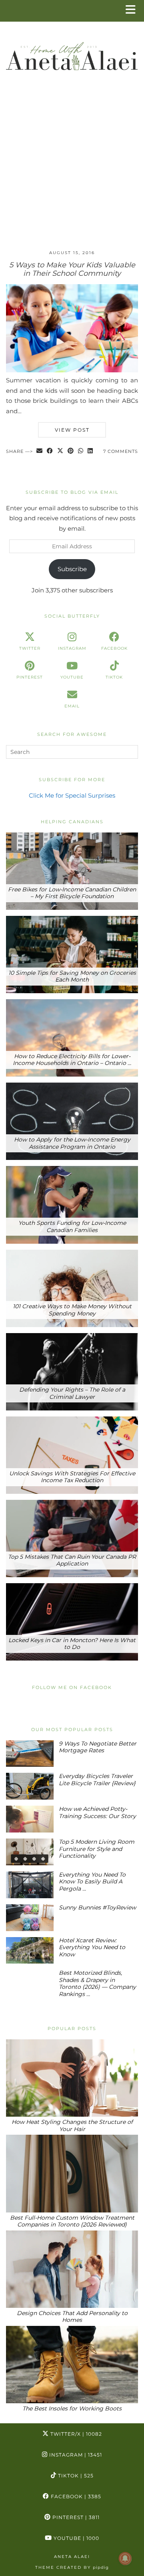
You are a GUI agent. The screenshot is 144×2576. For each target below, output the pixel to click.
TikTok (75, 2476)
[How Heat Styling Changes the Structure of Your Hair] (72, 2078)
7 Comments (121, 451)
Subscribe (72, 569)
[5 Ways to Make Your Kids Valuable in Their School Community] (72, 370)
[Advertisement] (72, 168)
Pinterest (75, 2517)
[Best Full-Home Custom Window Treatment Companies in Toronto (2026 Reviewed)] (72, 2173)
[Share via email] (40, 452)
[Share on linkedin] (90, 452)
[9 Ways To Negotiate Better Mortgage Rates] (30, 1754)
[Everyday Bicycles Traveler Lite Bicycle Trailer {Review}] (30, 1786)
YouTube (76, 2538)
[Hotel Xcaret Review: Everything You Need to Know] (30, 1951)
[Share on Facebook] (50, 452)
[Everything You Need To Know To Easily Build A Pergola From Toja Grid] (30, 1885)
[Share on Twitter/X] (60, 452)
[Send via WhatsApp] (81, 452)
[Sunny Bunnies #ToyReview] (30, 1918)
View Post (72, 430)
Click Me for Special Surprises (72, 795)
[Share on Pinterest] (71, 452)
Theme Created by (72, 2567)
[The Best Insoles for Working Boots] (72, 2365)
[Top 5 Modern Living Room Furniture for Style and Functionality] (30, 1852)
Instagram (75, 2455)
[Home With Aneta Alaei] (72, 53)
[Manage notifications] (125, 2558)
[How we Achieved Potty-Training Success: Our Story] (30, 1819)
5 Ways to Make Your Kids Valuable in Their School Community (72, 269)
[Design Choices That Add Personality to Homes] (72, 2269)
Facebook (75, 2496)
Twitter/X (75, 2434)
